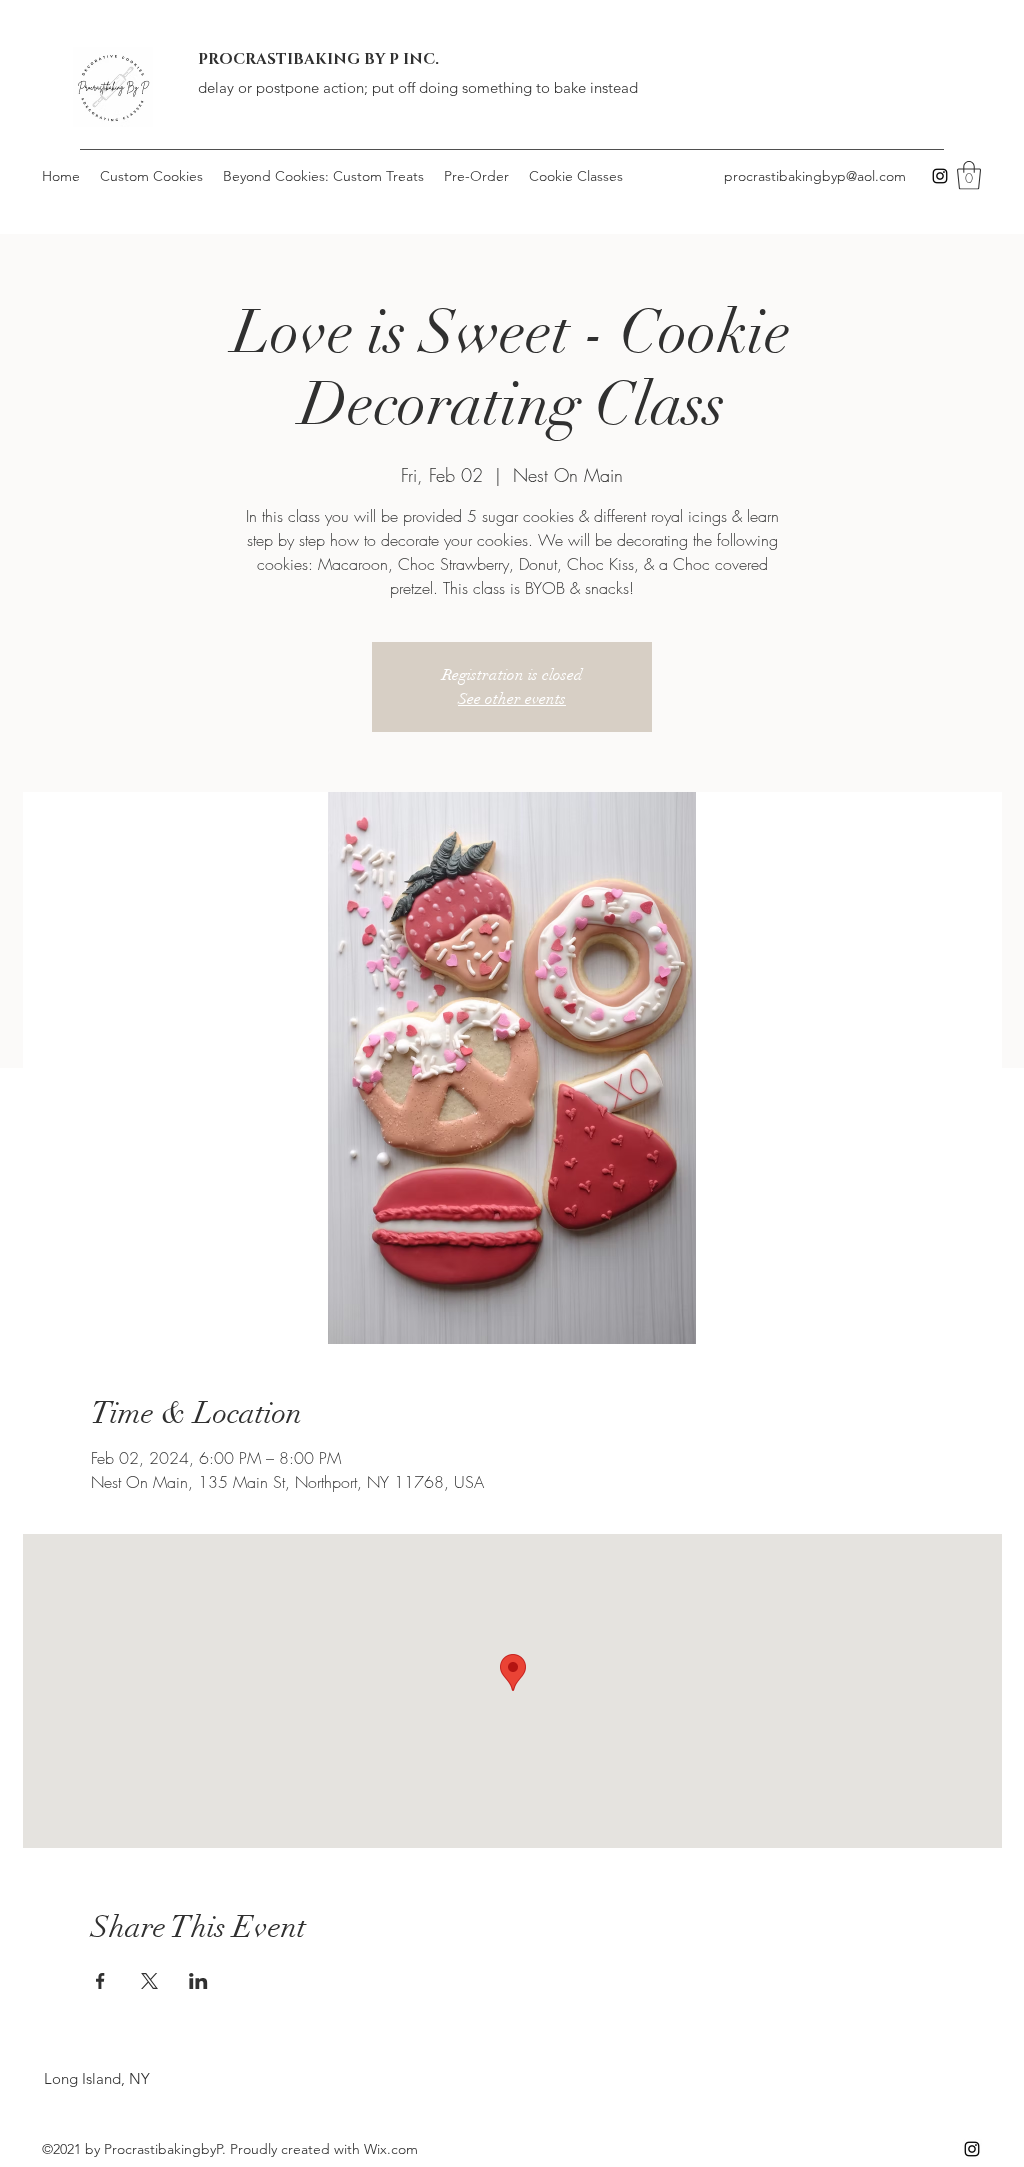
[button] (969, 175)
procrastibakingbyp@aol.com (815, 176)
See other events (512, 699)
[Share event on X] (149, 1981)
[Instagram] (940, 176)
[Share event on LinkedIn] (198, 1981)
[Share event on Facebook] (100, 1981)
